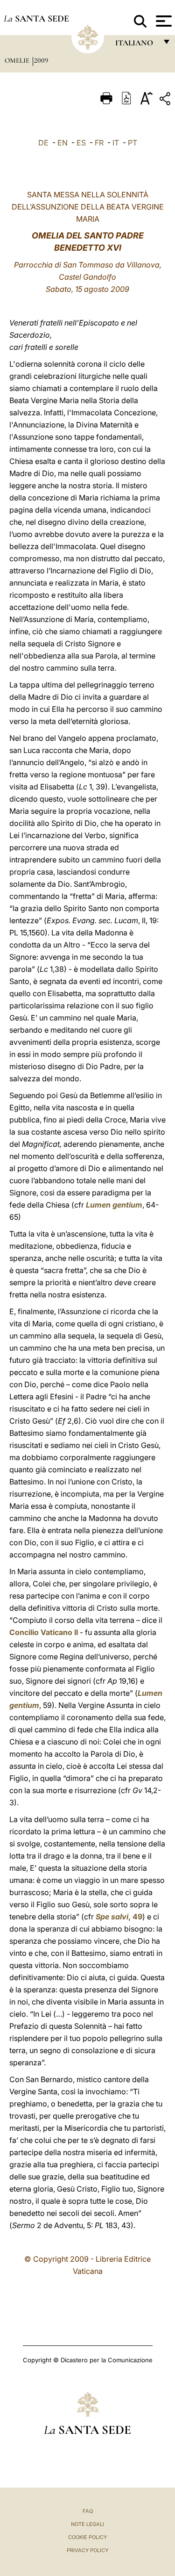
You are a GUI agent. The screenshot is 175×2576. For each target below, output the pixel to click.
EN (63, 143)
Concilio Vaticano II (44, 1632)
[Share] (166, 100)
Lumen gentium (114, 1205)
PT (133, 143)
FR (99, 143)
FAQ (88, 2511)
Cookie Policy (87, 2537)
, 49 (119, 1917)
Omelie (18, 60)
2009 (41, 60)
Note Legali (87, 2524)
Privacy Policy (87, 2550)
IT (116, 143)
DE (43, 143)
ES (81, 143)
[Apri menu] (163, 21)
